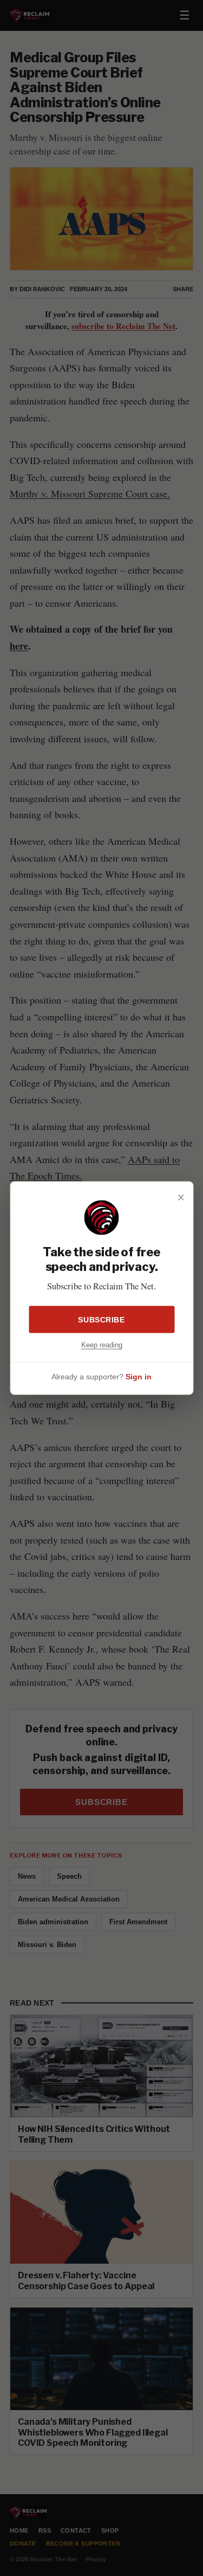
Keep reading (102, 1344)
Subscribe (101, 1319)
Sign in (139, 1377)
